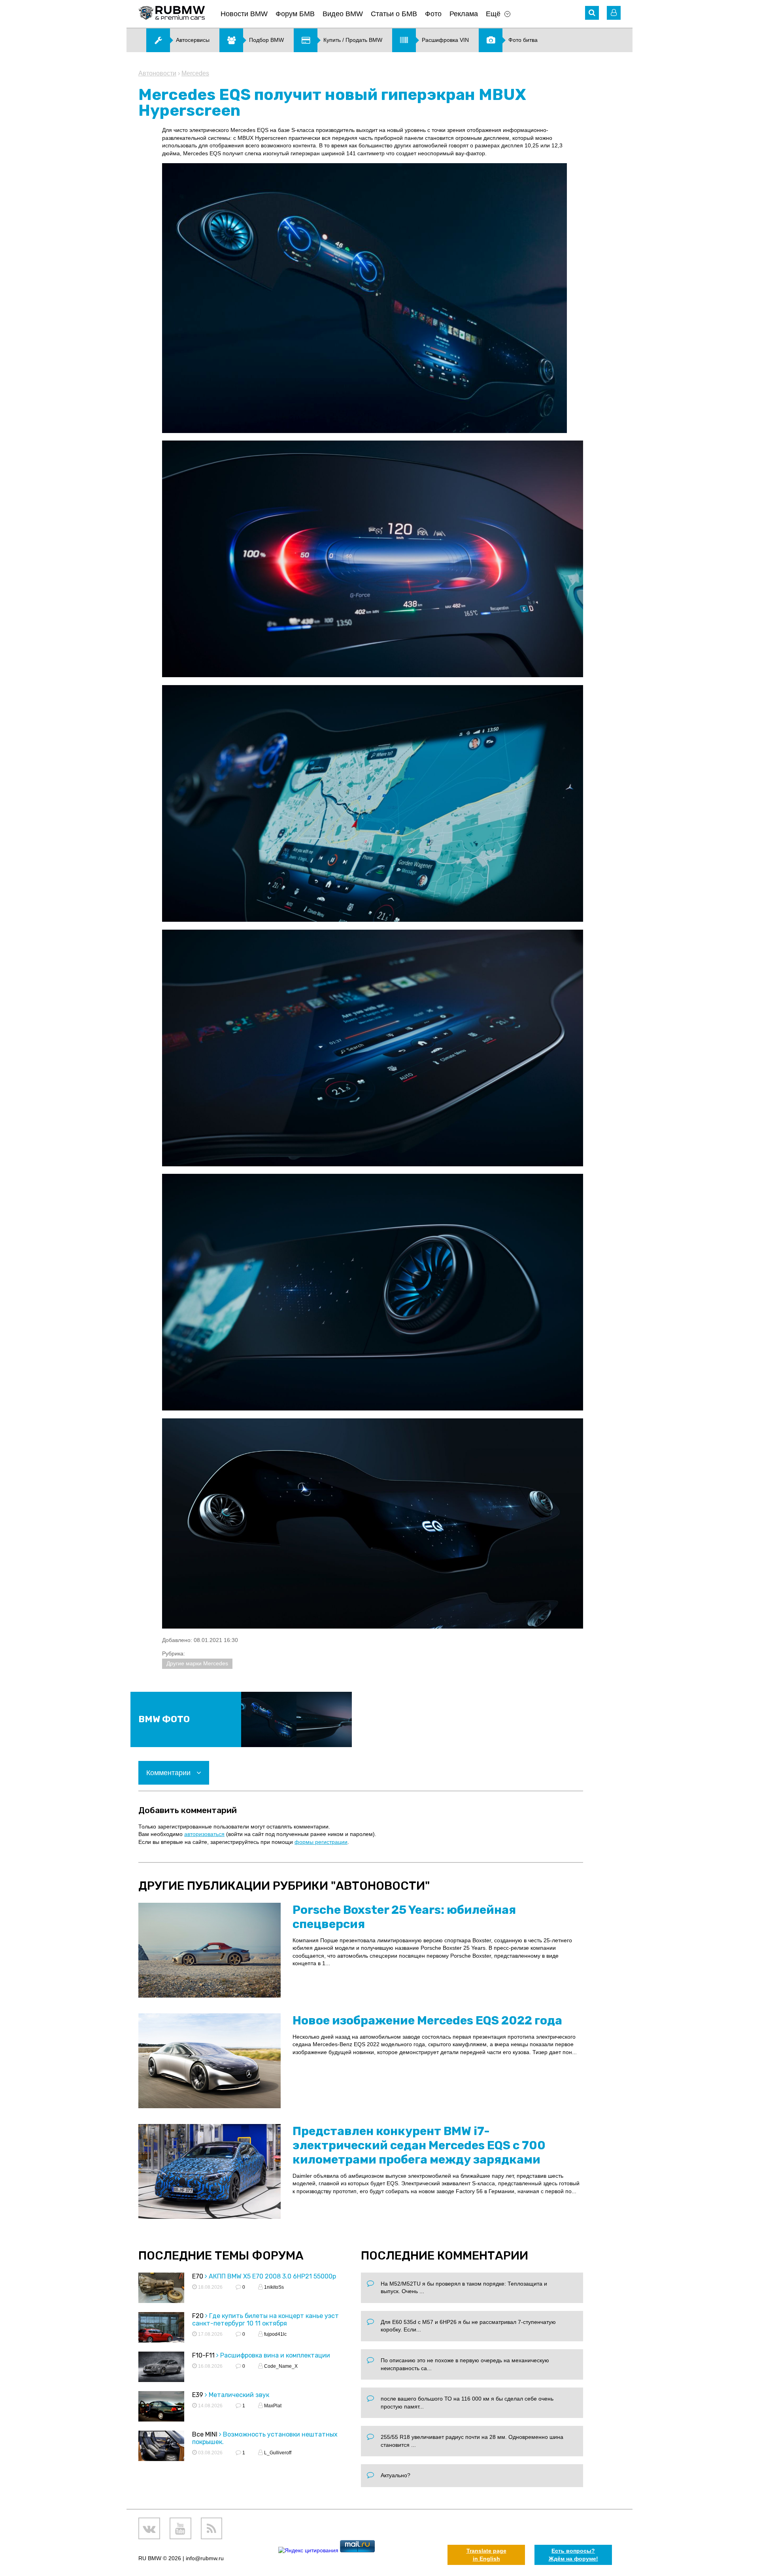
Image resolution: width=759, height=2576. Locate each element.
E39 (198, 2395)
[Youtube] (180, 2528)
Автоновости (157, 73)
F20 (198, 2316)
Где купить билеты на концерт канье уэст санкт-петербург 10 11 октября (265, 2320)
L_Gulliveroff (277, 2453)
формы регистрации (321, 1842)
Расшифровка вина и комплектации (275, 2355)
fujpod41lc (275, 2334)
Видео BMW (343, 14)
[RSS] (212, 2528)
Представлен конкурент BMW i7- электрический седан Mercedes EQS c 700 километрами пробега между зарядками (419, 2145)
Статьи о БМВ (394, 14)
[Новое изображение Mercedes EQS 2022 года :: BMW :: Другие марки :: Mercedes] (210, 2061)
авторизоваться (204, 1834)
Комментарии (169, 1773)
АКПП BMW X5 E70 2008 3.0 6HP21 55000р (272, 2276)
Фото (433, 14)
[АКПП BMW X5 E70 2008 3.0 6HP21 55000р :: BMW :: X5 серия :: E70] (161, 2289)
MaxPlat (272, 2406)
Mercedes (195, 73)
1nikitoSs (273, 2287)
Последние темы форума (221, 2256)
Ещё (493, 14)
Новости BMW (244, 14)
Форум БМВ (295, 14)
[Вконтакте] (149, 2528)
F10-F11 (203, 2355)
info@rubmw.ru (205, 2558)
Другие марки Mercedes (197, 1663)
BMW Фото (164, 1719)
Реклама (464, 14)
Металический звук (239, 2395)
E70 (198, 2276)
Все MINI (205, 2434)
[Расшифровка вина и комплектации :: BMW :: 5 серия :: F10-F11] (161, 2368)
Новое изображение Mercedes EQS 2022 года (427, 2021)
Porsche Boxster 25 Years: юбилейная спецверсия (404, 1917)
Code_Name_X (280, 2366)
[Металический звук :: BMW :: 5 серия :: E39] (161, 2407)
